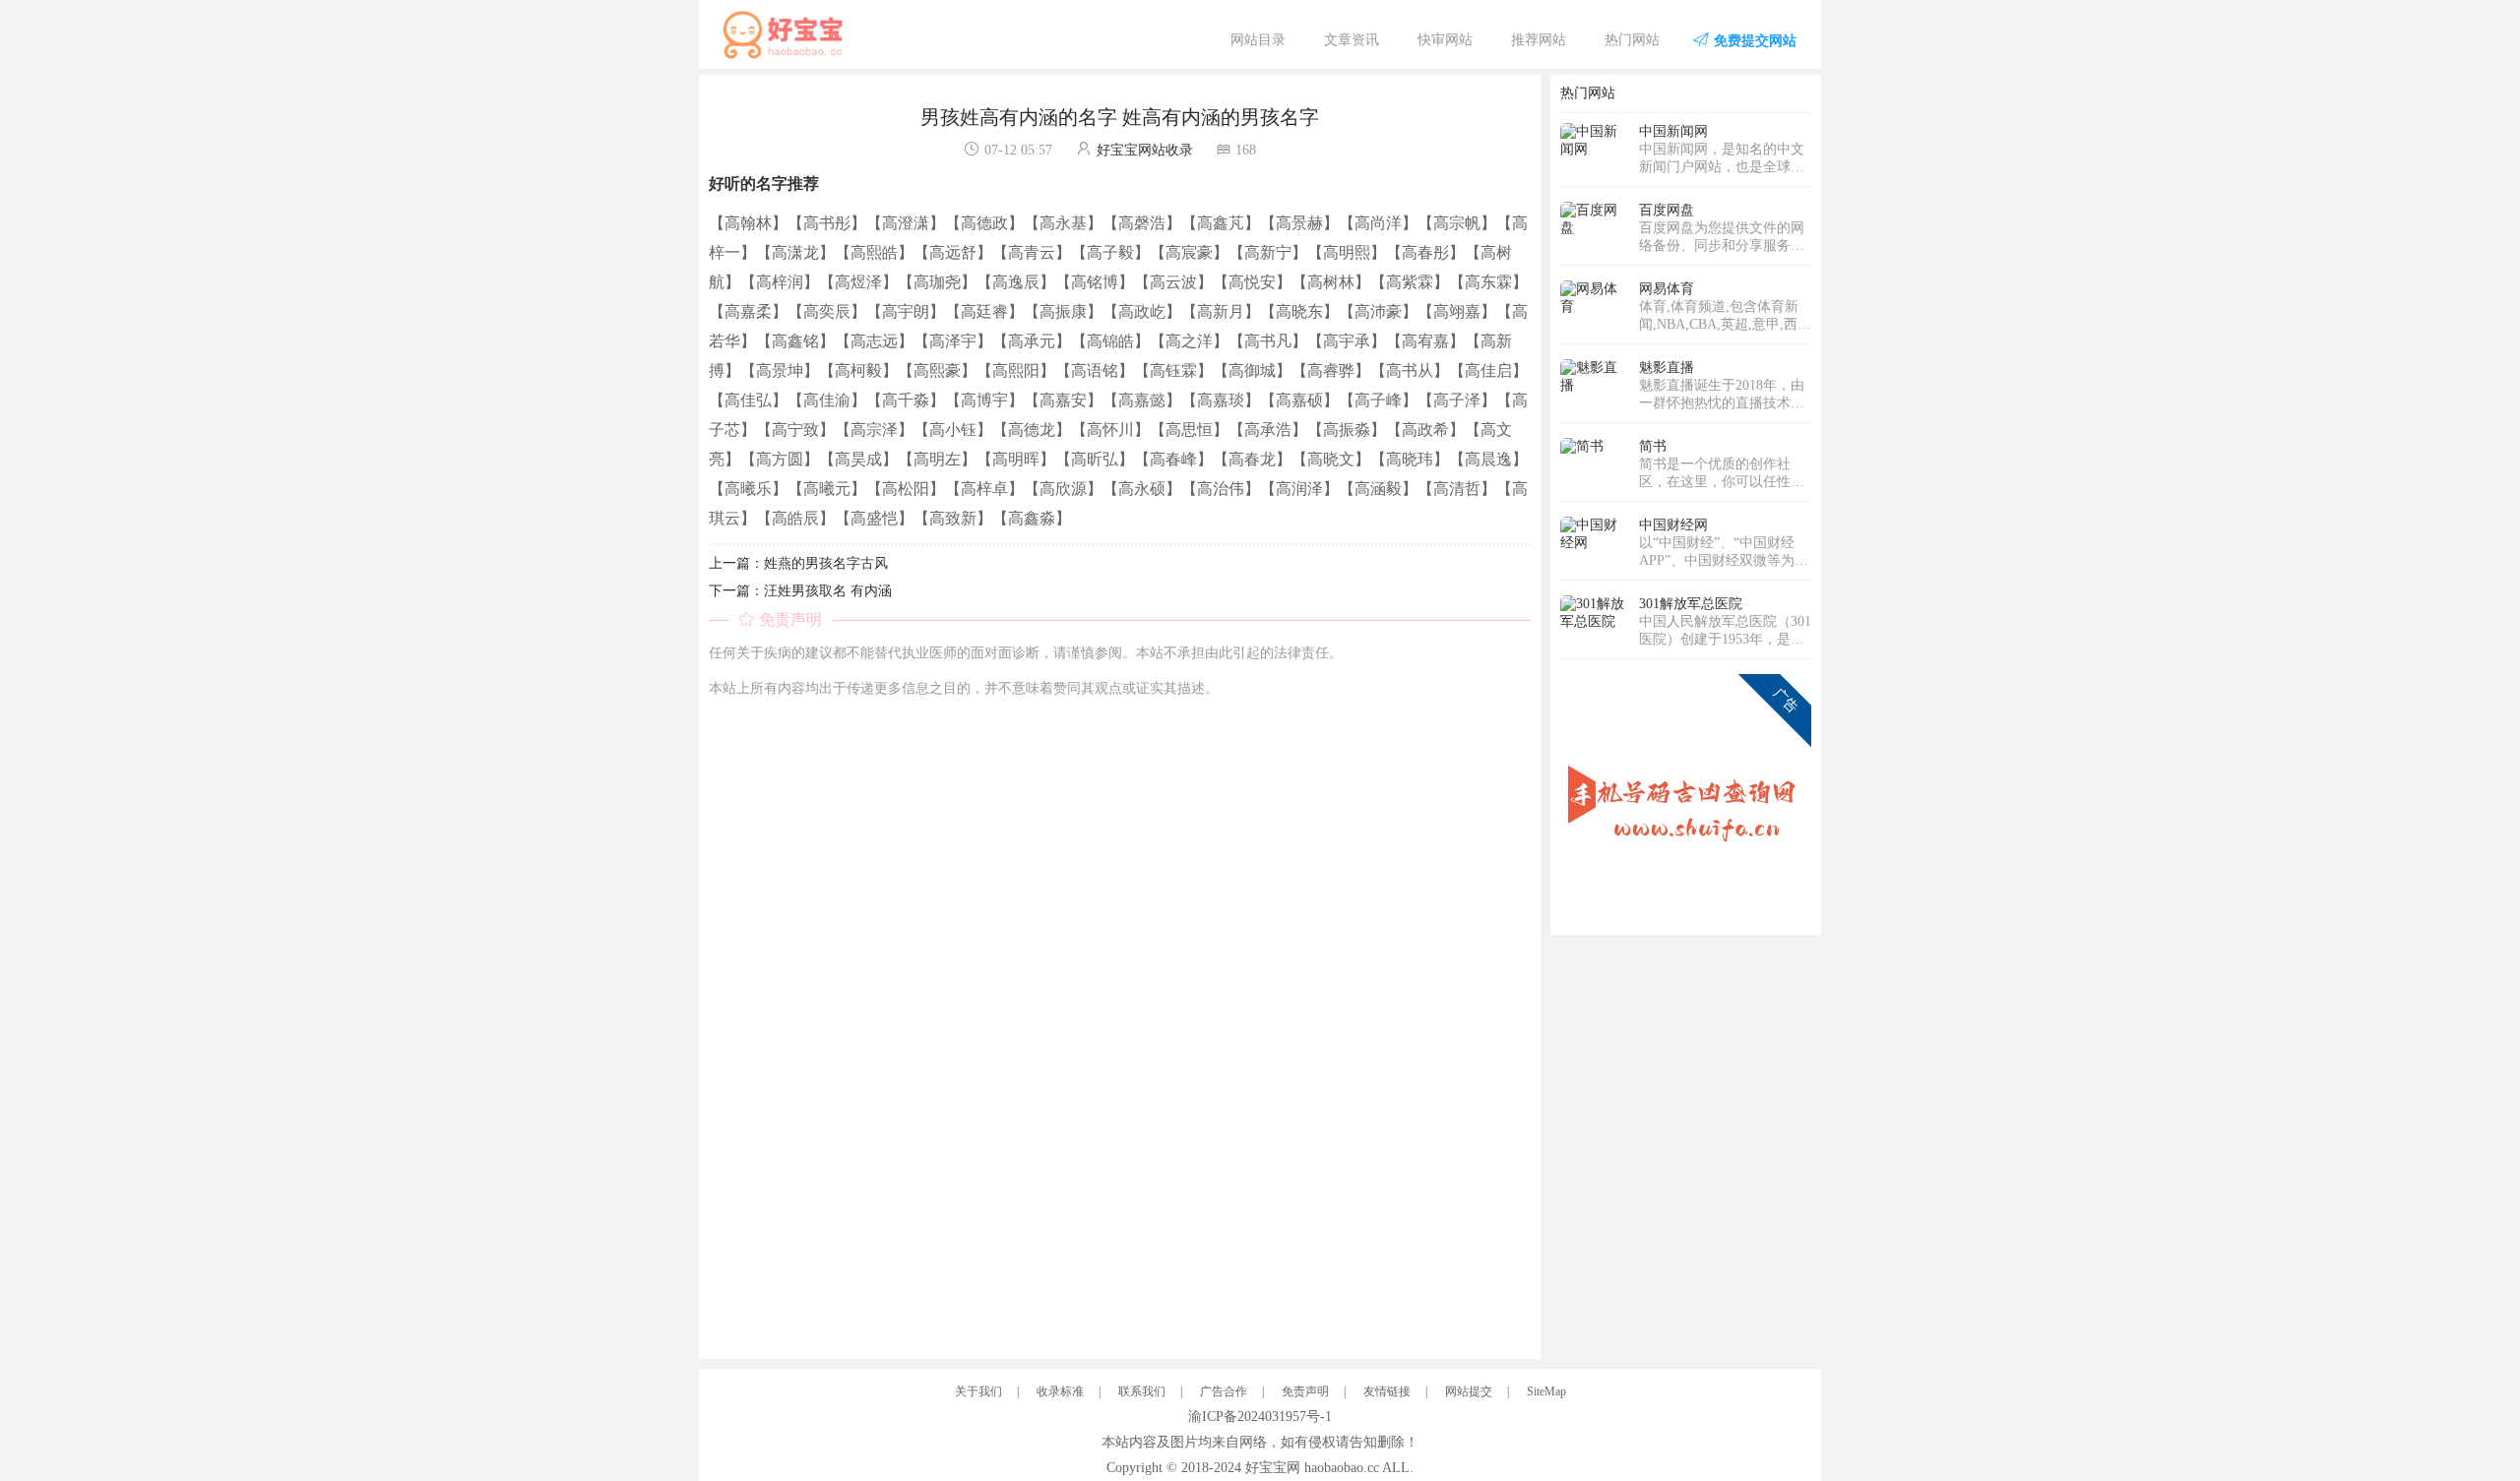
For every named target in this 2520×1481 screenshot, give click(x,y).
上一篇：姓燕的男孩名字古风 (798, 563)
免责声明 (1305, 1391)
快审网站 (1445, 40)
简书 (1653, 446)
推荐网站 (1539, 40)
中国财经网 (1673, 525)
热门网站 (1632, 40)
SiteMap (1546, 1391)
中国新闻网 (1673, 131)
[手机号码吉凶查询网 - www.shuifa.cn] (1686, 799)
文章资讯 (1352, 40)
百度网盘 (1667, 210)
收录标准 (1060, 1391)
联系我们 (1142, 1391)
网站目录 (1258, 40)
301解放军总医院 (1691, 604)
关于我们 (978, 1391)
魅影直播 (1667, 368)
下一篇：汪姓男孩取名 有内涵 (800, 591)
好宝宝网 (1273, 1468)
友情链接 (1387, 1391)
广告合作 (1224, 1391)
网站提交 (1469, 1391)
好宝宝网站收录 (1145, 150)
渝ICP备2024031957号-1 (1260, 1417)
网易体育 (1667, 289)
